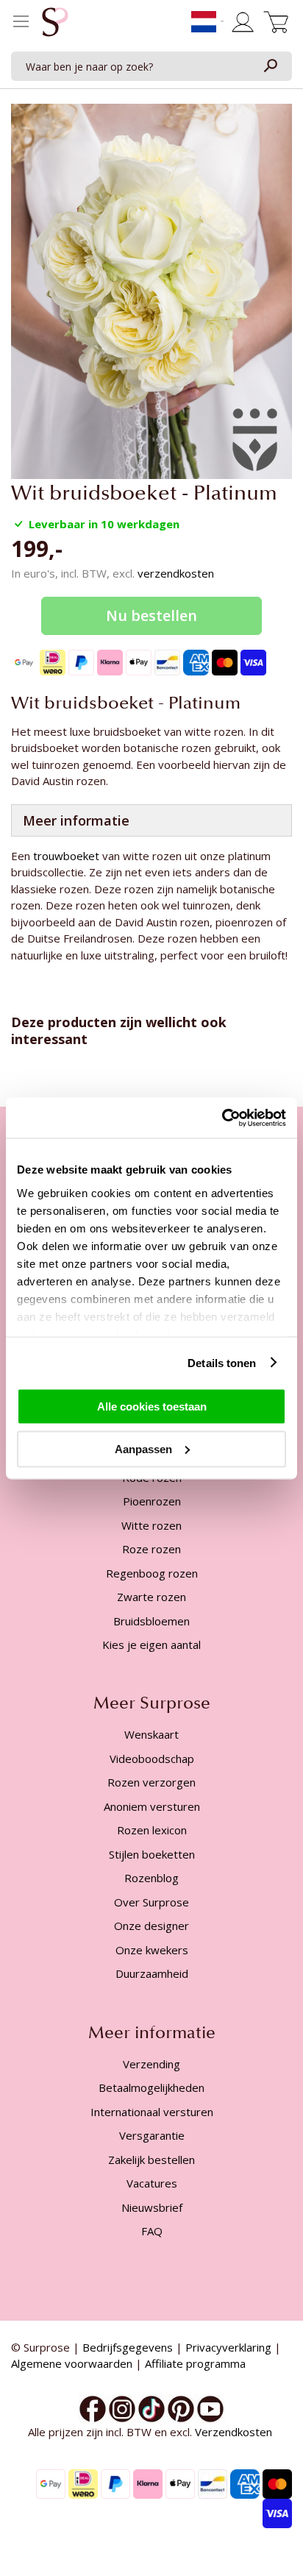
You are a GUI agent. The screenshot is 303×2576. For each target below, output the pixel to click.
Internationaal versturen (152, 2112)
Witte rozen (151, 1525)
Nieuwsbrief (152, 2207)
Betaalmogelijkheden (151, 2087)
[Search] (270, 66)
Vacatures (152, 2183)
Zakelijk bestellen (151, 2160)
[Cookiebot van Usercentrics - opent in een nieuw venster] (222, 1118)
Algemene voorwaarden (72, 2363)
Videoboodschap (152, 1759)
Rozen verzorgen (151, 1782)
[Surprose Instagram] (122, 2408)
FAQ (152, 2231)
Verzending (151, 2064)
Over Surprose (151, 1902)
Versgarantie (152, 2135)
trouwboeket (68, 856)
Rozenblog (151, 1878)
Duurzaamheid (152, 1973)
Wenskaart (151, 1734)
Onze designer (151, 1926)
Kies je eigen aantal (151, 1644)
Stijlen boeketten (152, 1854)
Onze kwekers (152, 1950)
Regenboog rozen (152, 1573)
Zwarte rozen (151, 1597)
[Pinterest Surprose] (181, 2408)
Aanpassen (143, 1448)
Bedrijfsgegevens (128, 2347)
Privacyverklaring (228, 2347)
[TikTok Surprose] (151, 2408)
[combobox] (151, 66)
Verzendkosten (235, 2432)
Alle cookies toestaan (152, 1406)
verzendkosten (176, 573)
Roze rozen (151, 1549)
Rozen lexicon (152, 1830)
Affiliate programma (195, 2363)
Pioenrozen (152, 1501)
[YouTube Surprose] (210, 2408)
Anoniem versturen (152, 1806)
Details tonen (222, 1362)
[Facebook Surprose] (93, 2408)
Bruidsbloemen (151, 1621)
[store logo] (55, 26)
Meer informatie (76, 820)
